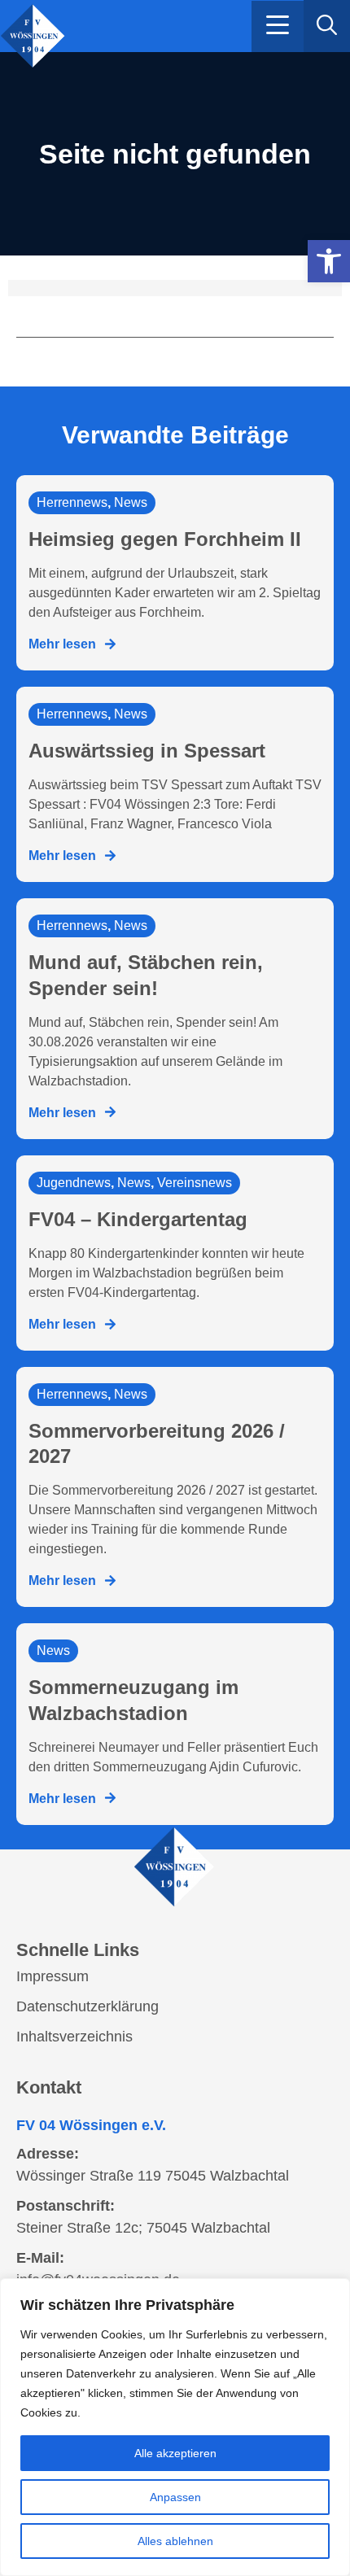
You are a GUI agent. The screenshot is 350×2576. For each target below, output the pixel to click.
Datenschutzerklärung (87, 2006)
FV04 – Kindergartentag (138, 1219)
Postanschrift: (66, 2206)
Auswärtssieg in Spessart (147, 751)
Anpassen (175, 2497)
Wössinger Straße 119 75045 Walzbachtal (153, 2176)
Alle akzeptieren (175, 2453)
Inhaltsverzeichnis (74, 2037)
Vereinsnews (195, 1183)
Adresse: (48, 2154)
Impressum (52, 1976)
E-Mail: (40, 2258)
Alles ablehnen (175, 2541)
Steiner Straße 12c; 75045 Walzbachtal (143, 2228)
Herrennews (72, 502)
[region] (175, 2427)
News (131, 502)
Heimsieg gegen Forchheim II (165, 539)
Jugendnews (74, 1183)
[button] (278, 26)
